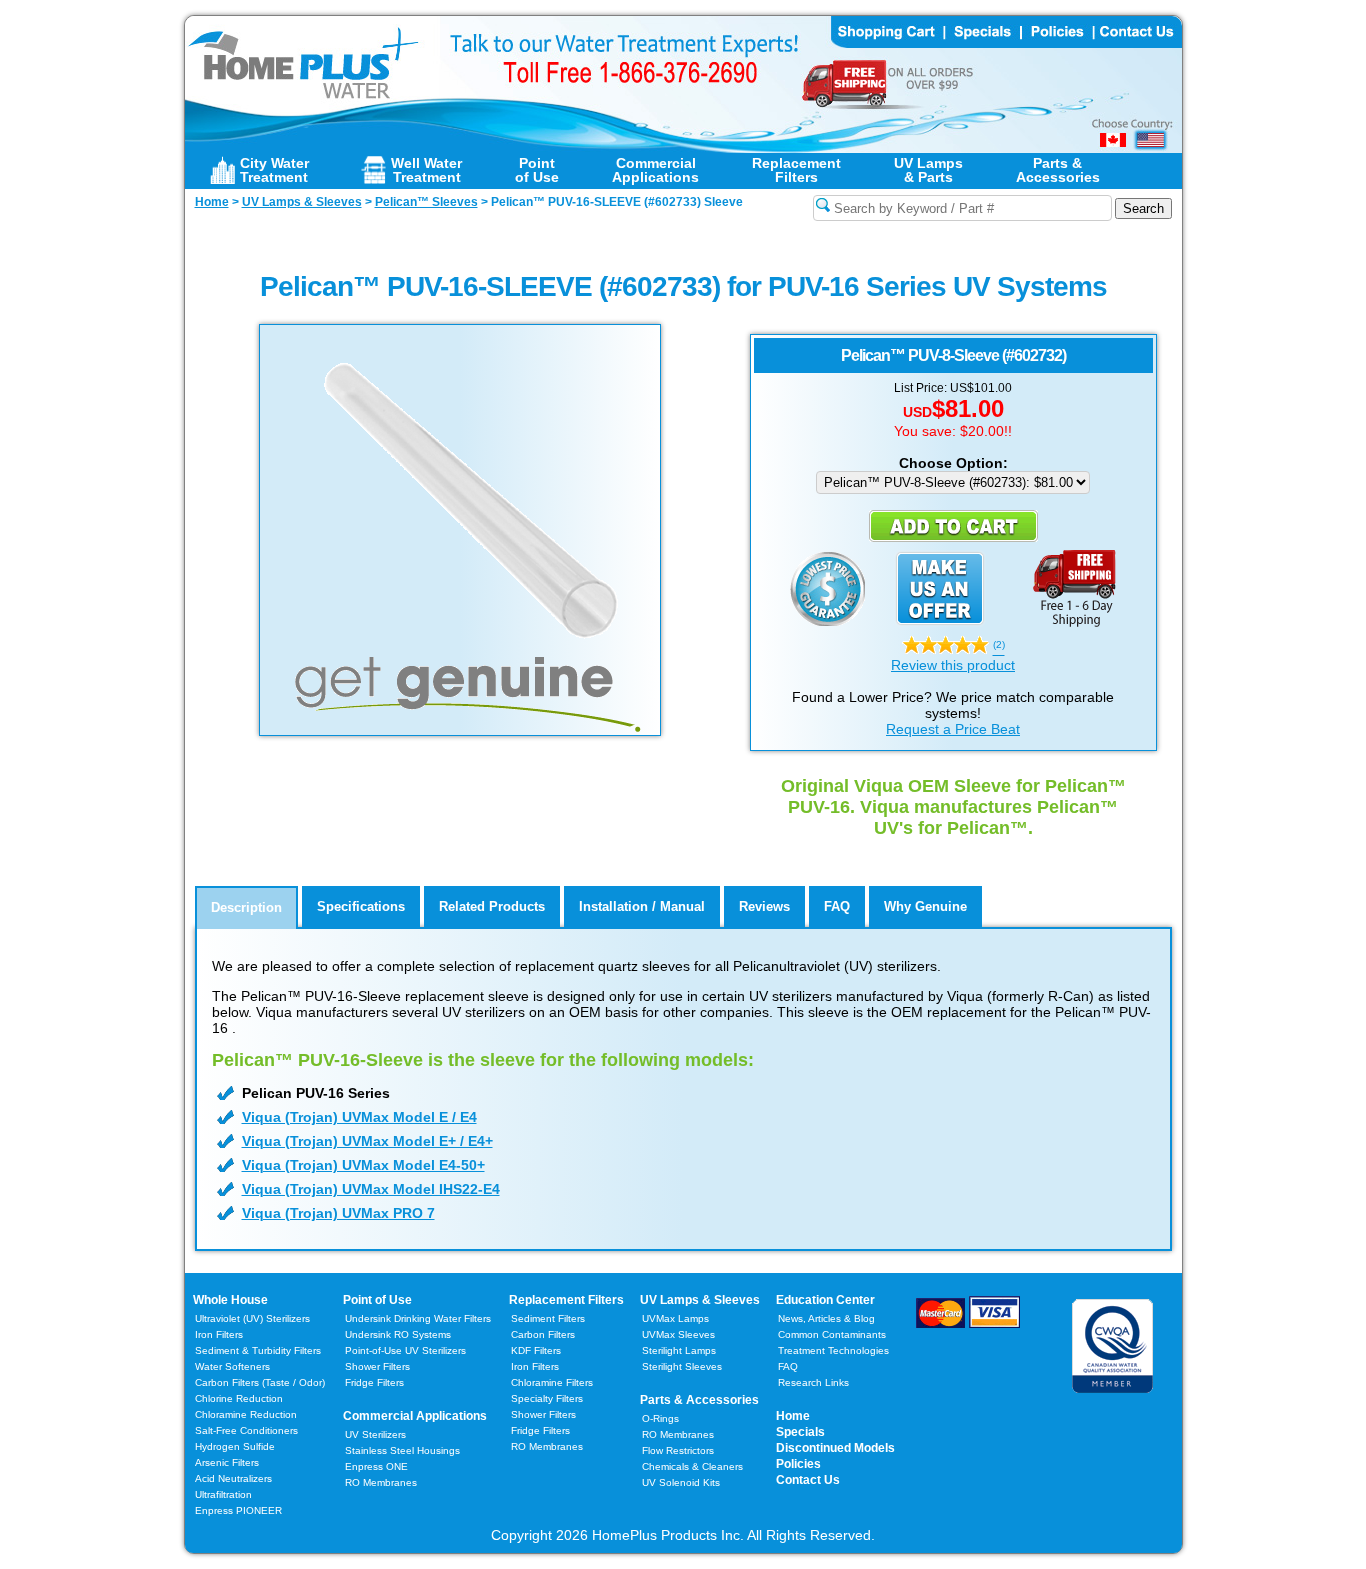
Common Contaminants (832, 1334)
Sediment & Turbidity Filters (258, 1350)
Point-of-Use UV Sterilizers (405, 1350)
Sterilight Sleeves (682, 1366)
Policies (798, 1464)
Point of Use (377, 1300)
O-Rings (660, 1418)
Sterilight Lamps (679, 1350)
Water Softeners (232, 1366)
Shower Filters (377, 1366)
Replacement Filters (566, 1300)
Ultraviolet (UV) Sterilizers (252, 1318)
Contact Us (808, 1480)
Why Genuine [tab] (925, 906)
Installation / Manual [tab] (642, 906)
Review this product (953, 665)
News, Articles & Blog (826, 1318)
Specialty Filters (547, 1398)
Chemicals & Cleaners (692, 1466)
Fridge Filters (374, 1382)
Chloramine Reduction (246, 1414)
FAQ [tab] (837, 906)
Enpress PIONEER (238, 1510)
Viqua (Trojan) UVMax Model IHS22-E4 (371, 1189)
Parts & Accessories (699, 1400)
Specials (800, 1432)
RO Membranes (381, 1482)
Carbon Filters (260, 1382)
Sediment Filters (548, 1318)
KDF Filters (536, 1350)
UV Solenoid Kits (681, 1482)
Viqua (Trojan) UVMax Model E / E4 (359, 1117)
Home (793, 1416)
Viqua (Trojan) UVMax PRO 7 (338, 1213)
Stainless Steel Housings (402, 1450)
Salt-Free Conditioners (246, 1430)
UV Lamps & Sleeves (700, 1300)
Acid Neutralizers (233, 1478)
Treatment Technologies (833, 1350)
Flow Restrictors (678, 1450)
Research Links (813, 1382)
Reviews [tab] (764, 906)
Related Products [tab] (492, 906)
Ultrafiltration (223, 1494)
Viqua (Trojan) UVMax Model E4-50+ (363, 1165)
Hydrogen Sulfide (235, 1446)
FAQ (788, 1366)
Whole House (230, 1300)
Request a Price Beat (953, 729)
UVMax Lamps (675, 1318)
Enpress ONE (376, 1466)
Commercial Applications (415, 1416)
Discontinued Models (835, 1448)
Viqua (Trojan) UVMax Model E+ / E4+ (367, 1141)
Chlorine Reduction (239, 1398)
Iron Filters (219, 1334)
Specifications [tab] (361, 906)
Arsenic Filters (227, 1462)
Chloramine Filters (552, 1382)
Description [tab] (246, 907)
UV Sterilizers (375, 1434)
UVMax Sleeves (678, 1334)
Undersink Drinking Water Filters (418, 1318)
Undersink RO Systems (398, 1334)
